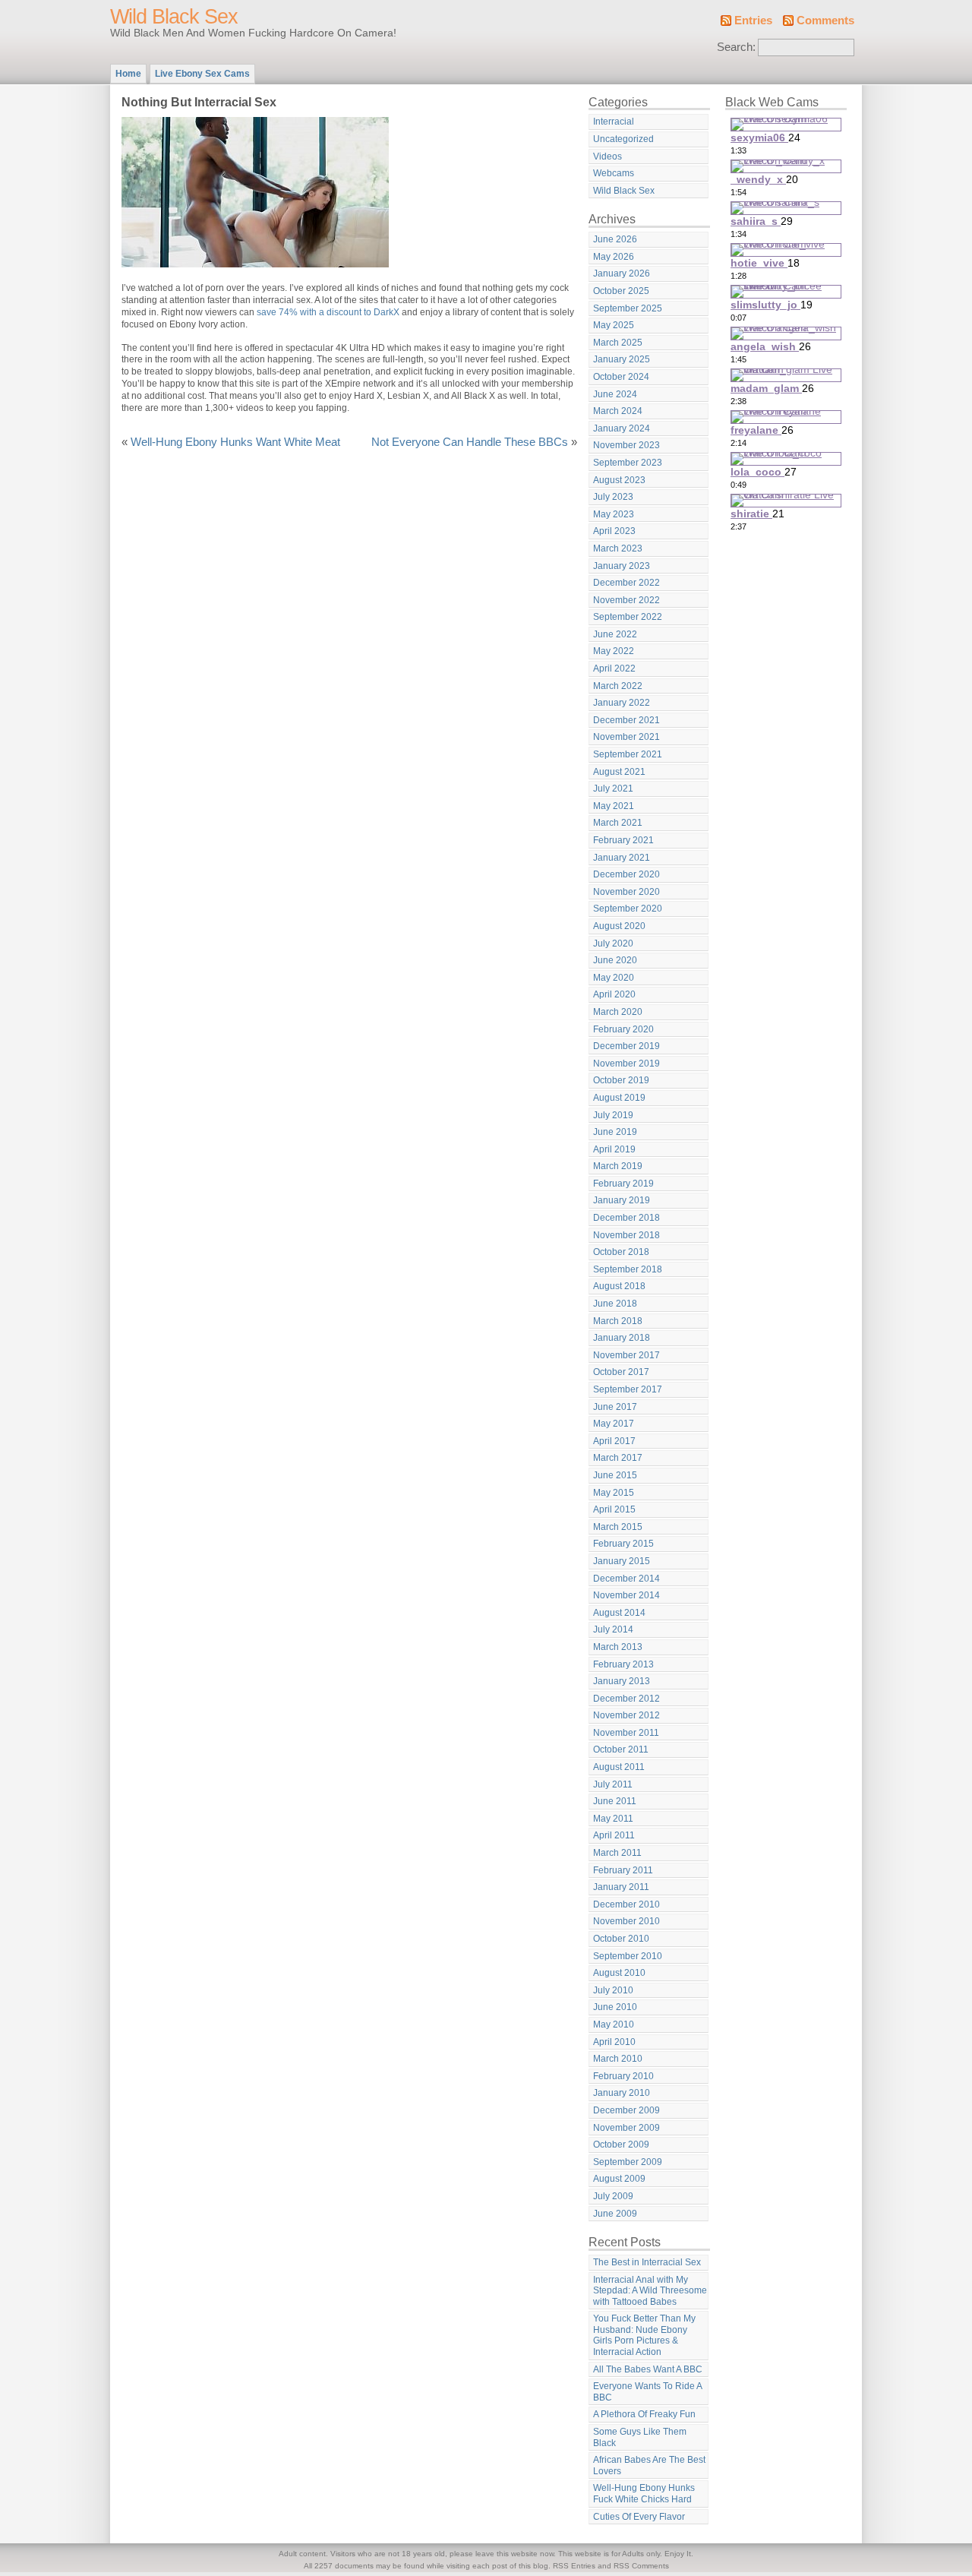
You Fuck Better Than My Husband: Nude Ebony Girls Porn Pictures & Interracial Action (644, 2335)
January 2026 (622, 273)
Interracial (614, 122)
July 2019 (613, 1115)
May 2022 (614, 651)
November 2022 (626, 600)
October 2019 (621, 1080)
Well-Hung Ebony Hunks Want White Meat (235, 442)
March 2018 (618, 1321)
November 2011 (626, 1733)
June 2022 (615, 634)
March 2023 (618, 548)
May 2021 (614, 806)
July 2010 (613, 1990)
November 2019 (626, 1064)
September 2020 (628, 909)
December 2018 (626, 1218)
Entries (753, 21)
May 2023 (614, 514)
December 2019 (626, 1046)
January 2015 (622, 1561)
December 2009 (626, 2110)
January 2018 (622, 1338)
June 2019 (615, 1132)
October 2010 (621, 1939)
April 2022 (614, 668)
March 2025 (618, 343)
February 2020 (623, 1029)
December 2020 (626, 874)
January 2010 (622, 2093)
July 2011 (613, 1784)
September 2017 (628, 1389)
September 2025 (628, 308)
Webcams (614, 173)
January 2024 (622, 428)
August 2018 (619, 1286)
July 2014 (613, 1629)
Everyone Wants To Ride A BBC (648, 2392)
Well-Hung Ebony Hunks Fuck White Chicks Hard (644, 2494)
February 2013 (623, 1664)
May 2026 (614, 257)
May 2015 (614, 1493)
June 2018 (615, 1304)
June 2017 (615, 1407)
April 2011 (614, 1835)
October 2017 (621, 1372)
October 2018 (621, 1252)
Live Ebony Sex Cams (202, 74)
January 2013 (622, 1681)
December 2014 (626, 1579)
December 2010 (626, 1904)
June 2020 (615, 960)
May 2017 (614, 1424)
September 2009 (628, 2162)
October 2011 (621, 1749)
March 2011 (617, 1853)
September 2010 (628, 1956)
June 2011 (615, 1801)
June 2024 (615, 394)
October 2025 (621, 291)
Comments (825, 21)
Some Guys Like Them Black (640, 2437)
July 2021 (613, 789)
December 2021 (626, 720)
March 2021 (618, 823)
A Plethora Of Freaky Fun (644, 2414)
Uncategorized (623, 139)
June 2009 (615, 2214)
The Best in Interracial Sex (647, 2262)
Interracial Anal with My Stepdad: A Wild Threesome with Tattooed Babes (650, 2291)
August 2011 (619, 1767)
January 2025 (622, 359)
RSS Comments (641, 2566)
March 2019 (618, 1166)
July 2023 (613, 497)
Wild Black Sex (174, 17)
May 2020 (614, 978)
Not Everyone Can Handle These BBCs (470, 442)
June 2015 (615, 1475)
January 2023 (622, 566)
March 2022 (618, 686)
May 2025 (614, 325)
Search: (736, 47)
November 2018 (626, 1235)
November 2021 (626, 737)
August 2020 (619, 926)
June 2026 (615, 239)
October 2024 (621, 377)
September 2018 (628, 1269)
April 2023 (614, 531)
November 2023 (626, 445)
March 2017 (618, 1458)
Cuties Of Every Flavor (639, 2517)
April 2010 (614, 2042)
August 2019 (619, 1098)
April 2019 (614, 1149)
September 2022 (628, 617)
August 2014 (619, 1613)
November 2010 (626, 1921)
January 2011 (621, 1887)
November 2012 (626, 1715)
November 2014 (626, 1595)
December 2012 (626, 1699)
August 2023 (619, 480)
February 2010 (623, 2076)
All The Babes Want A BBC (648, 2369)
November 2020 (626, 892)
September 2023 (628, 463)
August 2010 (619, 1973)
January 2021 (622, 858)
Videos (607, 156)
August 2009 (619, 2179)
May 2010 (614, 2024)
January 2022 (622, 703)
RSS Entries (574, 2566)
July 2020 (613, 943)
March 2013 (618, 1647)
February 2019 (623, 1184)
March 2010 (618, 2059)
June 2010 (615, 2007)
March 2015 (618, 1527)
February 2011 (623, 1870)
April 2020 (614, 994)
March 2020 (618, 1012)
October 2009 (621, 2145)
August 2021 (619, 772)
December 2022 (626, 583)
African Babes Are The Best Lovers (649, 2465)
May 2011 (613, 1819)
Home (128, 74)
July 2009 (613, 2196)
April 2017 (614, 1441)
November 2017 (626, 1355)
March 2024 (618, 411)
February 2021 (623, 840)
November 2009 (626, 2128)
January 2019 (622, 1200)
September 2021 (628, 754)
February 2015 (623, 1544)
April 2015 (614, 1509)
